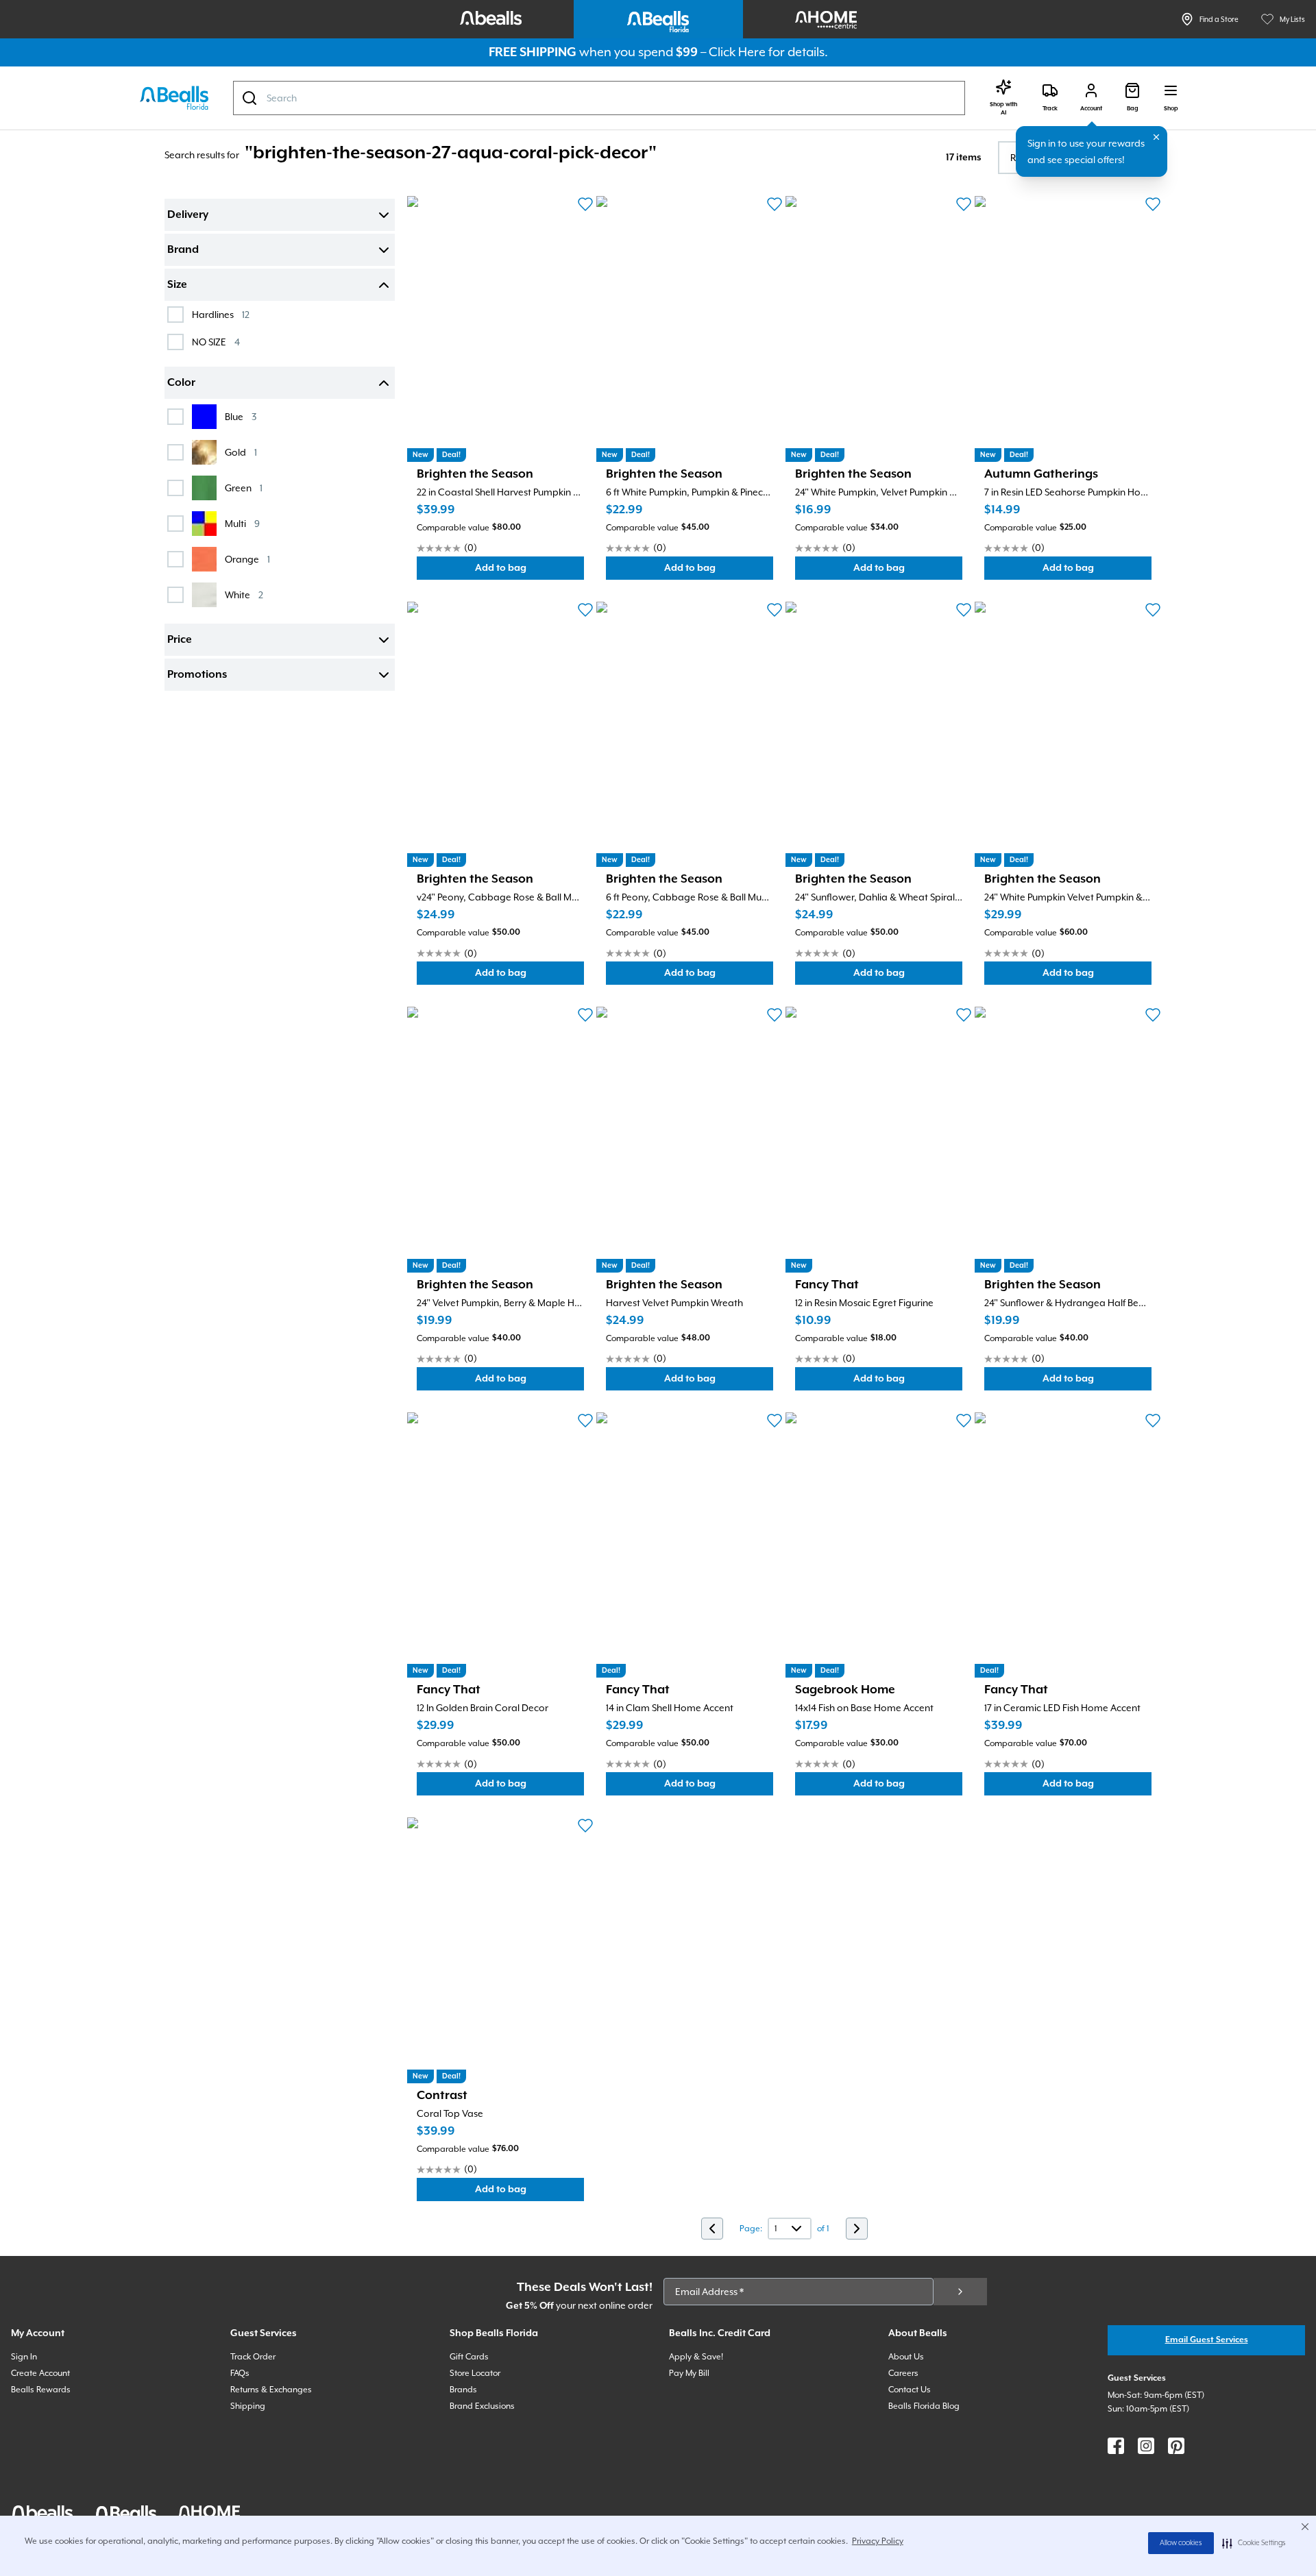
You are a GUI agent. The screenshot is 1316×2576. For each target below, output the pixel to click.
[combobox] (599, 98)
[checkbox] (175, 315)
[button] (1254, 2543)
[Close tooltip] (1156, 137)
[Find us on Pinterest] (1176, 2446)
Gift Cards (469, 2357)
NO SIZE (216, 342)
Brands (463, 2390)
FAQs (240, 2373)
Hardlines (221, 314)
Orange (247, 559)
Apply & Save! (696, 2357)
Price (180, 640)
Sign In (24, 2357)
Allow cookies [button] (1181, 2543)
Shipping (248, 2406)
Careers (903, 2373)
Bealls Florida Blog (924, 2406)
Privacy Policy (878, 2541)
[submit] (960, 2292)
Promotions (197, 675)
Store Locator (475, 2373)
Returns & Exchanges (271, 2390)
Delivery (188, 215)
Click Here (737, 52)
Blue (241, 416)
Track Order (253, 2357)
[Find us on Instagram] (1146, 2446)
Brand (183, 250)
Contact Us (910, 2390)
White (244, 594)
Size (177, 285)
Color (181, 383)
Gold (241, 452)
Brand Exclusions (482, 2406)
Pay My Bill (689, 2373)
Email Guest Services (1207, 2340)
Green (244, 488)
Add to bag (529, 571)
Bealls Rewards (41, 2390)
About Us (906, 2357)
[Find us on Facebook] (1116, 2446)
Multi (242, 523)
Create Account (40, 2373)
